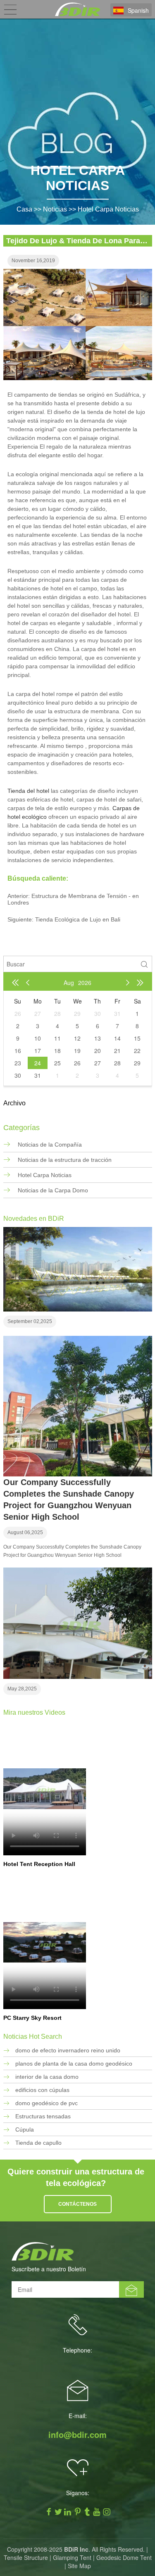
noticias (55, 209)
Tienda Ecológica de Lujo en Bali (78, 919)
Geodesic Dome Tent (124, 2557)
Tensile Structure (26, 2557)
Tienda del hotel (29, 791)
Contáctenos (77, 2204)
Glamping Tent (72, 2557)
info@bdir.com (77, 2435)
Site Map (79, 2566)
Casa (24, 209)
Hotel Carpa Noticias (108, 209)
